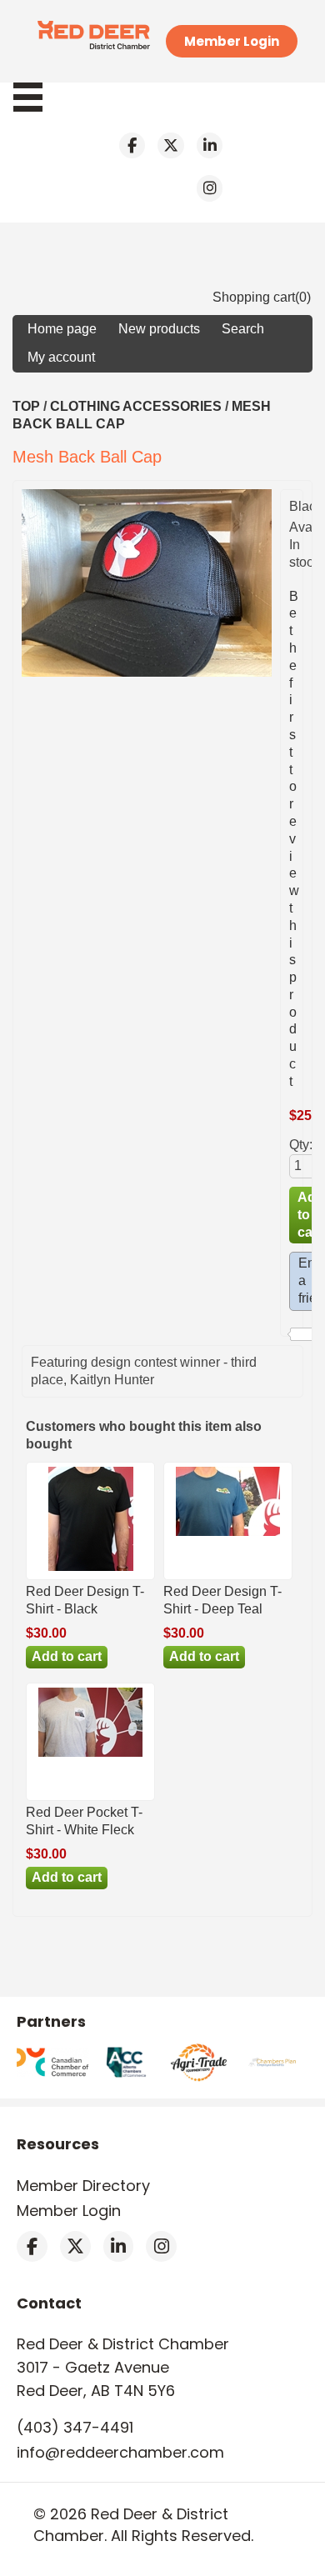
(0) (303, 297)
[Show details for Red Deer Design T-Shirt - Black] (91, 1571)
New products (159, 329)
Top (26, 406)
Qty (299, 1145)
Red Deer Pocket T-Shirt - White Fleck (84, 1821)
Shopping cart (254, 297)
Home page (62, 329)
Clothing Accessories (136, 406)
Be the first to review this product (294, 839)
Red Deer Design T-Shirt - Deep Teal (222, 1600)
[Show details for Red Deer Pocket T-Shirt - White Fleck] (90, 1756)
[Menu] (36, 97)
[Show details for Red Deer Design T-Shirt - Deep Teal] (228, 1536)
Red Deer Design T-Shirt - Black (85, 1600)
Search (243, 329)
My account (61, 357)
